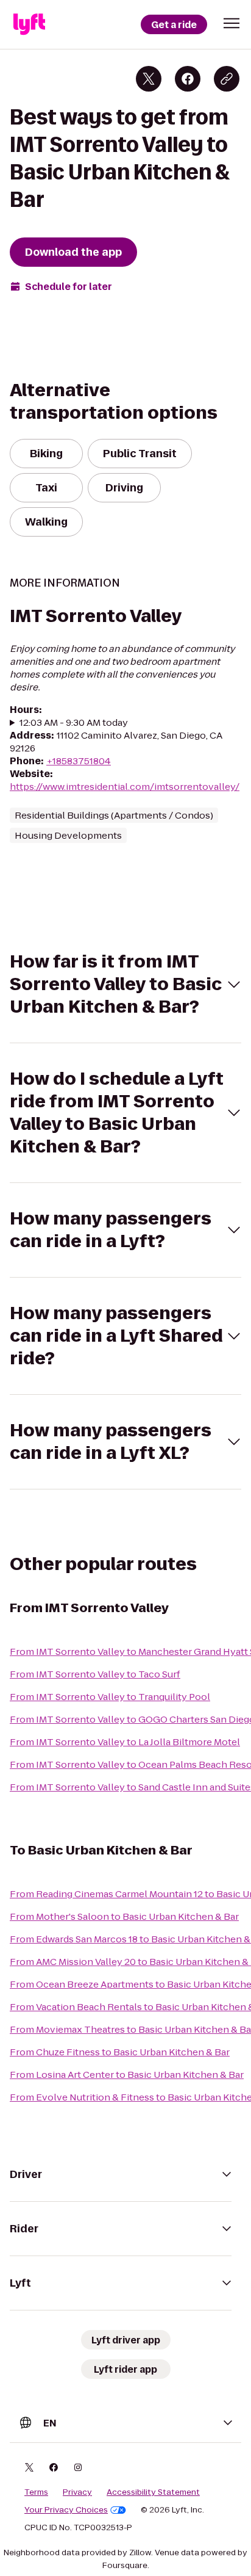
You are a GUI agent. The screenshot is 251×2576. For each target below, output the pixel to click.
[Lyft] (29, 24)
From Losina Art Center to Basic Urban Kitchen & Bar (127, 2075)
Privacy (77, 2492)
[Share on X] (149, 79)
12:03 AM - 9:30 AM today (74, 722)
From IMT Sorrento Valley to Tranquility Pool (110, 1697)
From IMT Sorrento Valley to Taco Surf (95, 1674)
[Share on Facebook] (188, 79)
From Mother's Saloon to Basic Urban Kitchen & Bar (124, 1916)
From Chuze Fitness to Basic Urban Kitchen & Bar (120, 2052)
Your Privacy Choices (66, 2510)
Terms (36, 2492)
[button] (232, 23)
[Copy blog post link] (227, 79)
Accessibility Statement (153, 2492)
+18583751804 (79, 761)
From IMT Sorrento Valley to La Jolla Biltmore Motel (125, 1742)
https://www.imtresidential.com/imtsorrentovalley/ (125, 787)
